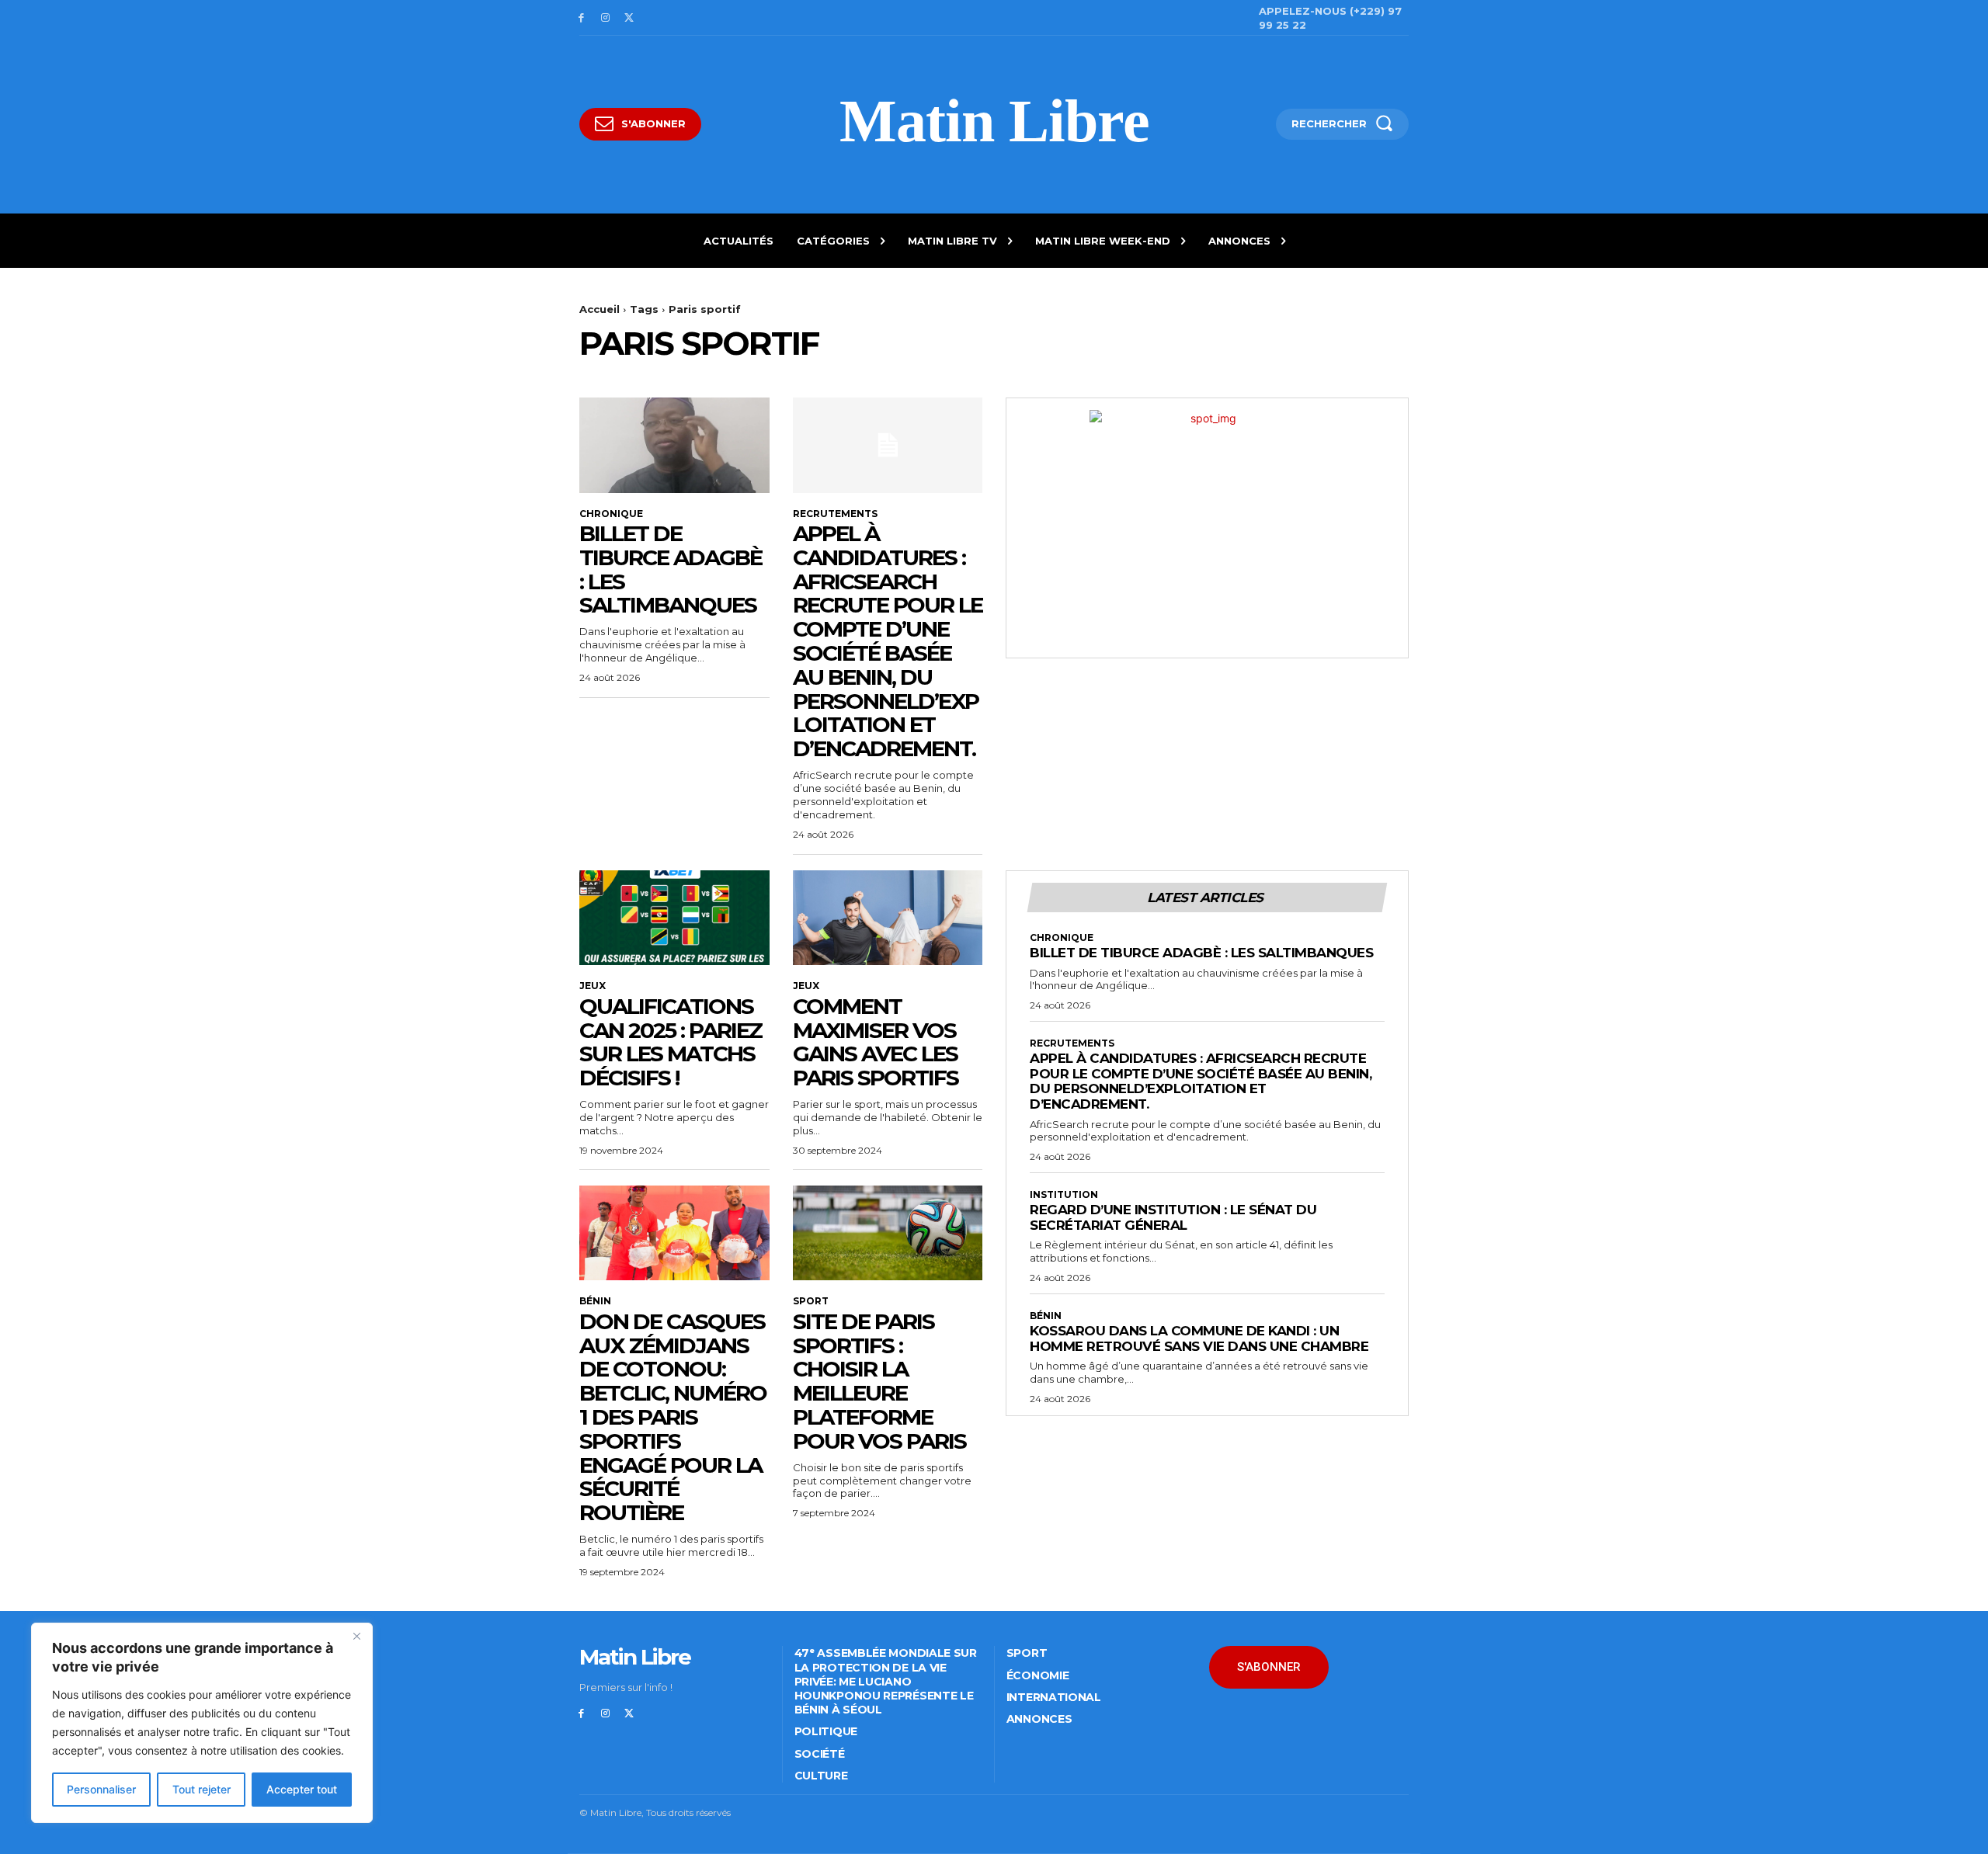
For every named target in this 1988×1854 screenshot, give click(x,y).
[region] (202, 1723)
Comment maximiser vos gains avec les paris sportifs (876, 1042)
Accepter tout (302, 1789)
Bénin (595, 1301)
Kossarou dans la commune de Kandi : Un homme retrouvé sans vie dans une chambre (1199, 1338)
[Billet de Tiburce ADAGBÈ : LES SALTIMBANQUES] (674, 445)
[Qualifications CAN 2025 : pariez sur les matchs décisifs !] (674, 918)
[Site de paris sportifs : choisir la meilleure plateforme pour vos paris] (888, 1233)
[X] (629, 18)
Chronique (611, 514)
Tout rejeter (202, 1789)
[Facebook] (581, 18)
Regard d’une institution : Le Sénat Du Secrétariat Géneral (1173, 1217)
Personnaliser (101, 1789)
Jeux (593, 986)
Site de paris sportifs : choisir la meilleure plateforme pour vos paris (879, 1381)
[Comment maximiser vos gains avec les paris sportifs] (888, 918)
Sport (811, 1301)
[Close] (356, 1636)
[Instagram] (605, 18)
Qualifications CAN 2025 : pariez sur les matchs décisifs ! (671, 1042)
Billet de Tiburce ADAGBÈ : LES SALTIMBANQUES (671, 569)
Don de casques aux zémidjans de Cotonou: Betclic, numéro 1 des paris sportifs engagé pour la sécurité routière (673, 1417)
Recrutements (835, 514)
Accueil (600, 309)
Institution (1064, 1195)
